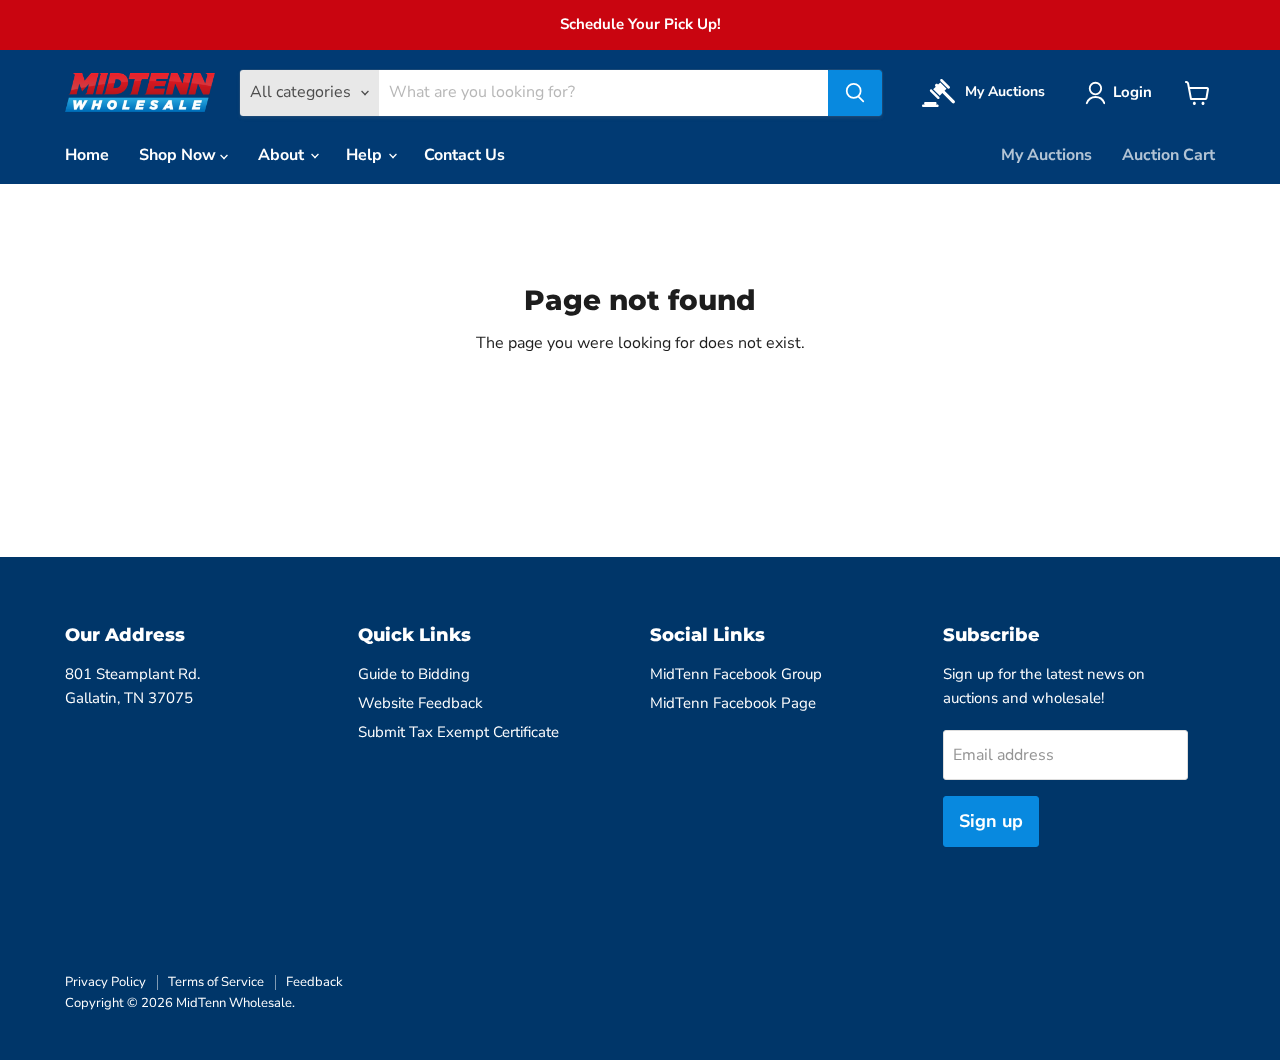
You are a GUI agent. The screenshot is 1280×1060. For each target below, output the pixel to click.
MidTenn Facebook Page (733, 703)
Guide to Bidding (414, 674)
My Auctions (1046, 155)
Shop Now (179, 155)
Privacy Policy (105, 982)
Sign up (991, 821)
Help (366, 155)
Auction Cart (1168, 155)
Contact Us (464, 155)
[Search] (855, 93)
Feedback (314, 982)
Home (87, 155)
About (283, 155)
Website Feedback (420, 703)
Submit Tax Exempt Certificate (458, 732)
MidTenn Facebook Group (736, 674)
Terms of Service (216, 982)
